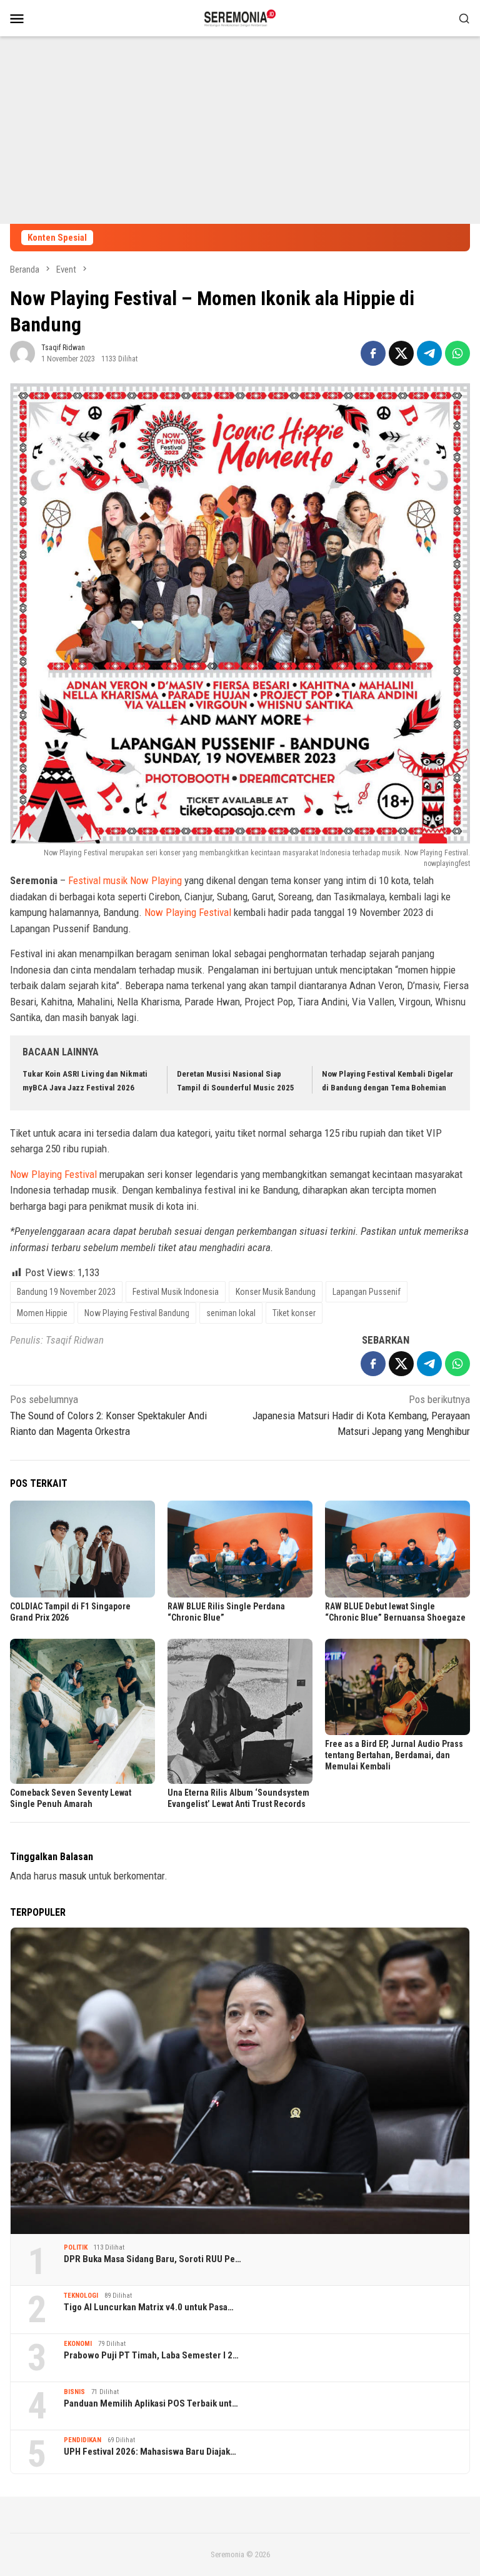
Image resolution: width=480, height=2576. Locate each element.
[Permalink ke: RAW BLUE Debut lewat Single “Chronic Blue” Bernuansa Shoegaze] (397, 1549)
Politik (76, 2247)
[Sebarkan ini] (373, 353)
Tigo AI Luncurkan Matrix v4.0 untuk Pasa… (149, 2307)
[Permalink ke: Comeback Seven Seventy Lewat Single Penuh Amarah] (82, 1711)
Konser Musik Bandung (276, 1292)
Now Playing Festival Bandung (137, 1313)
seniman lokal (231, 1313)
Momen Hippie (42, 1313)
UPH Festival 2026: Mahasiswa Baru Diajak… (150, 2452)
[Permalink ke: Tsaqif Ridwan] (22, 353)
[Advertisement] (240, 130)
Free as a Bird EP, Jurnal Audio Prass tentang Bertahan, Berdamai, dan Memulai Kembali (394, 1755)
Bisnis (74, 2392)
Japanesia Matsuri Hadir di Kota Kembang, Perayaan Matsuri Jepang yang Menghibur (361, 1415)
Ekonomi (78, 2344)
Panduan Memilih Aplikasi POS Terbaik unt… (151, 2403)
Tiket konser (294, 1313)
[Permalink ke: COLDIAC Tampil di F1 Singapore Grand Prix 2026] (82, 1549)
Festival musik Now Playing (125, 880)
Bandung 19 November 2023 (66, 1292)
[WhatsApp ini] (457, 353)
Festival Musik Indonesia (176, 1292)
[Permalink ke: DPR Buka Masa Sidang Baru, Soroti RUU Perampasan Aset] (240, 2081)
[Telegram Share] (429, 353)
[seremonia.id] (240, 17)
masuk (73, 1876)
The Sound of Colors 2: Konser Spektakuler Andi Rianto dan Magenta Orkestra (108, 1415)
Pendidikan (82, 2440)
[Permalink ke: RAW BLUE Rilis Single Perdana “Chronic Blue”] (240, 1549)
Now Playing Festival (188, 912)
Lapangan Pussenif (367, 1292)
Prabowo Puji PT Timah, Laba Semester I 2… (151, 2355)
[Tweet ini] (401, 353)
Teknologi (81, 2296)
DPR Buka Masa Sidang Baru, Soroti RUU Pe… (152, 2259)
